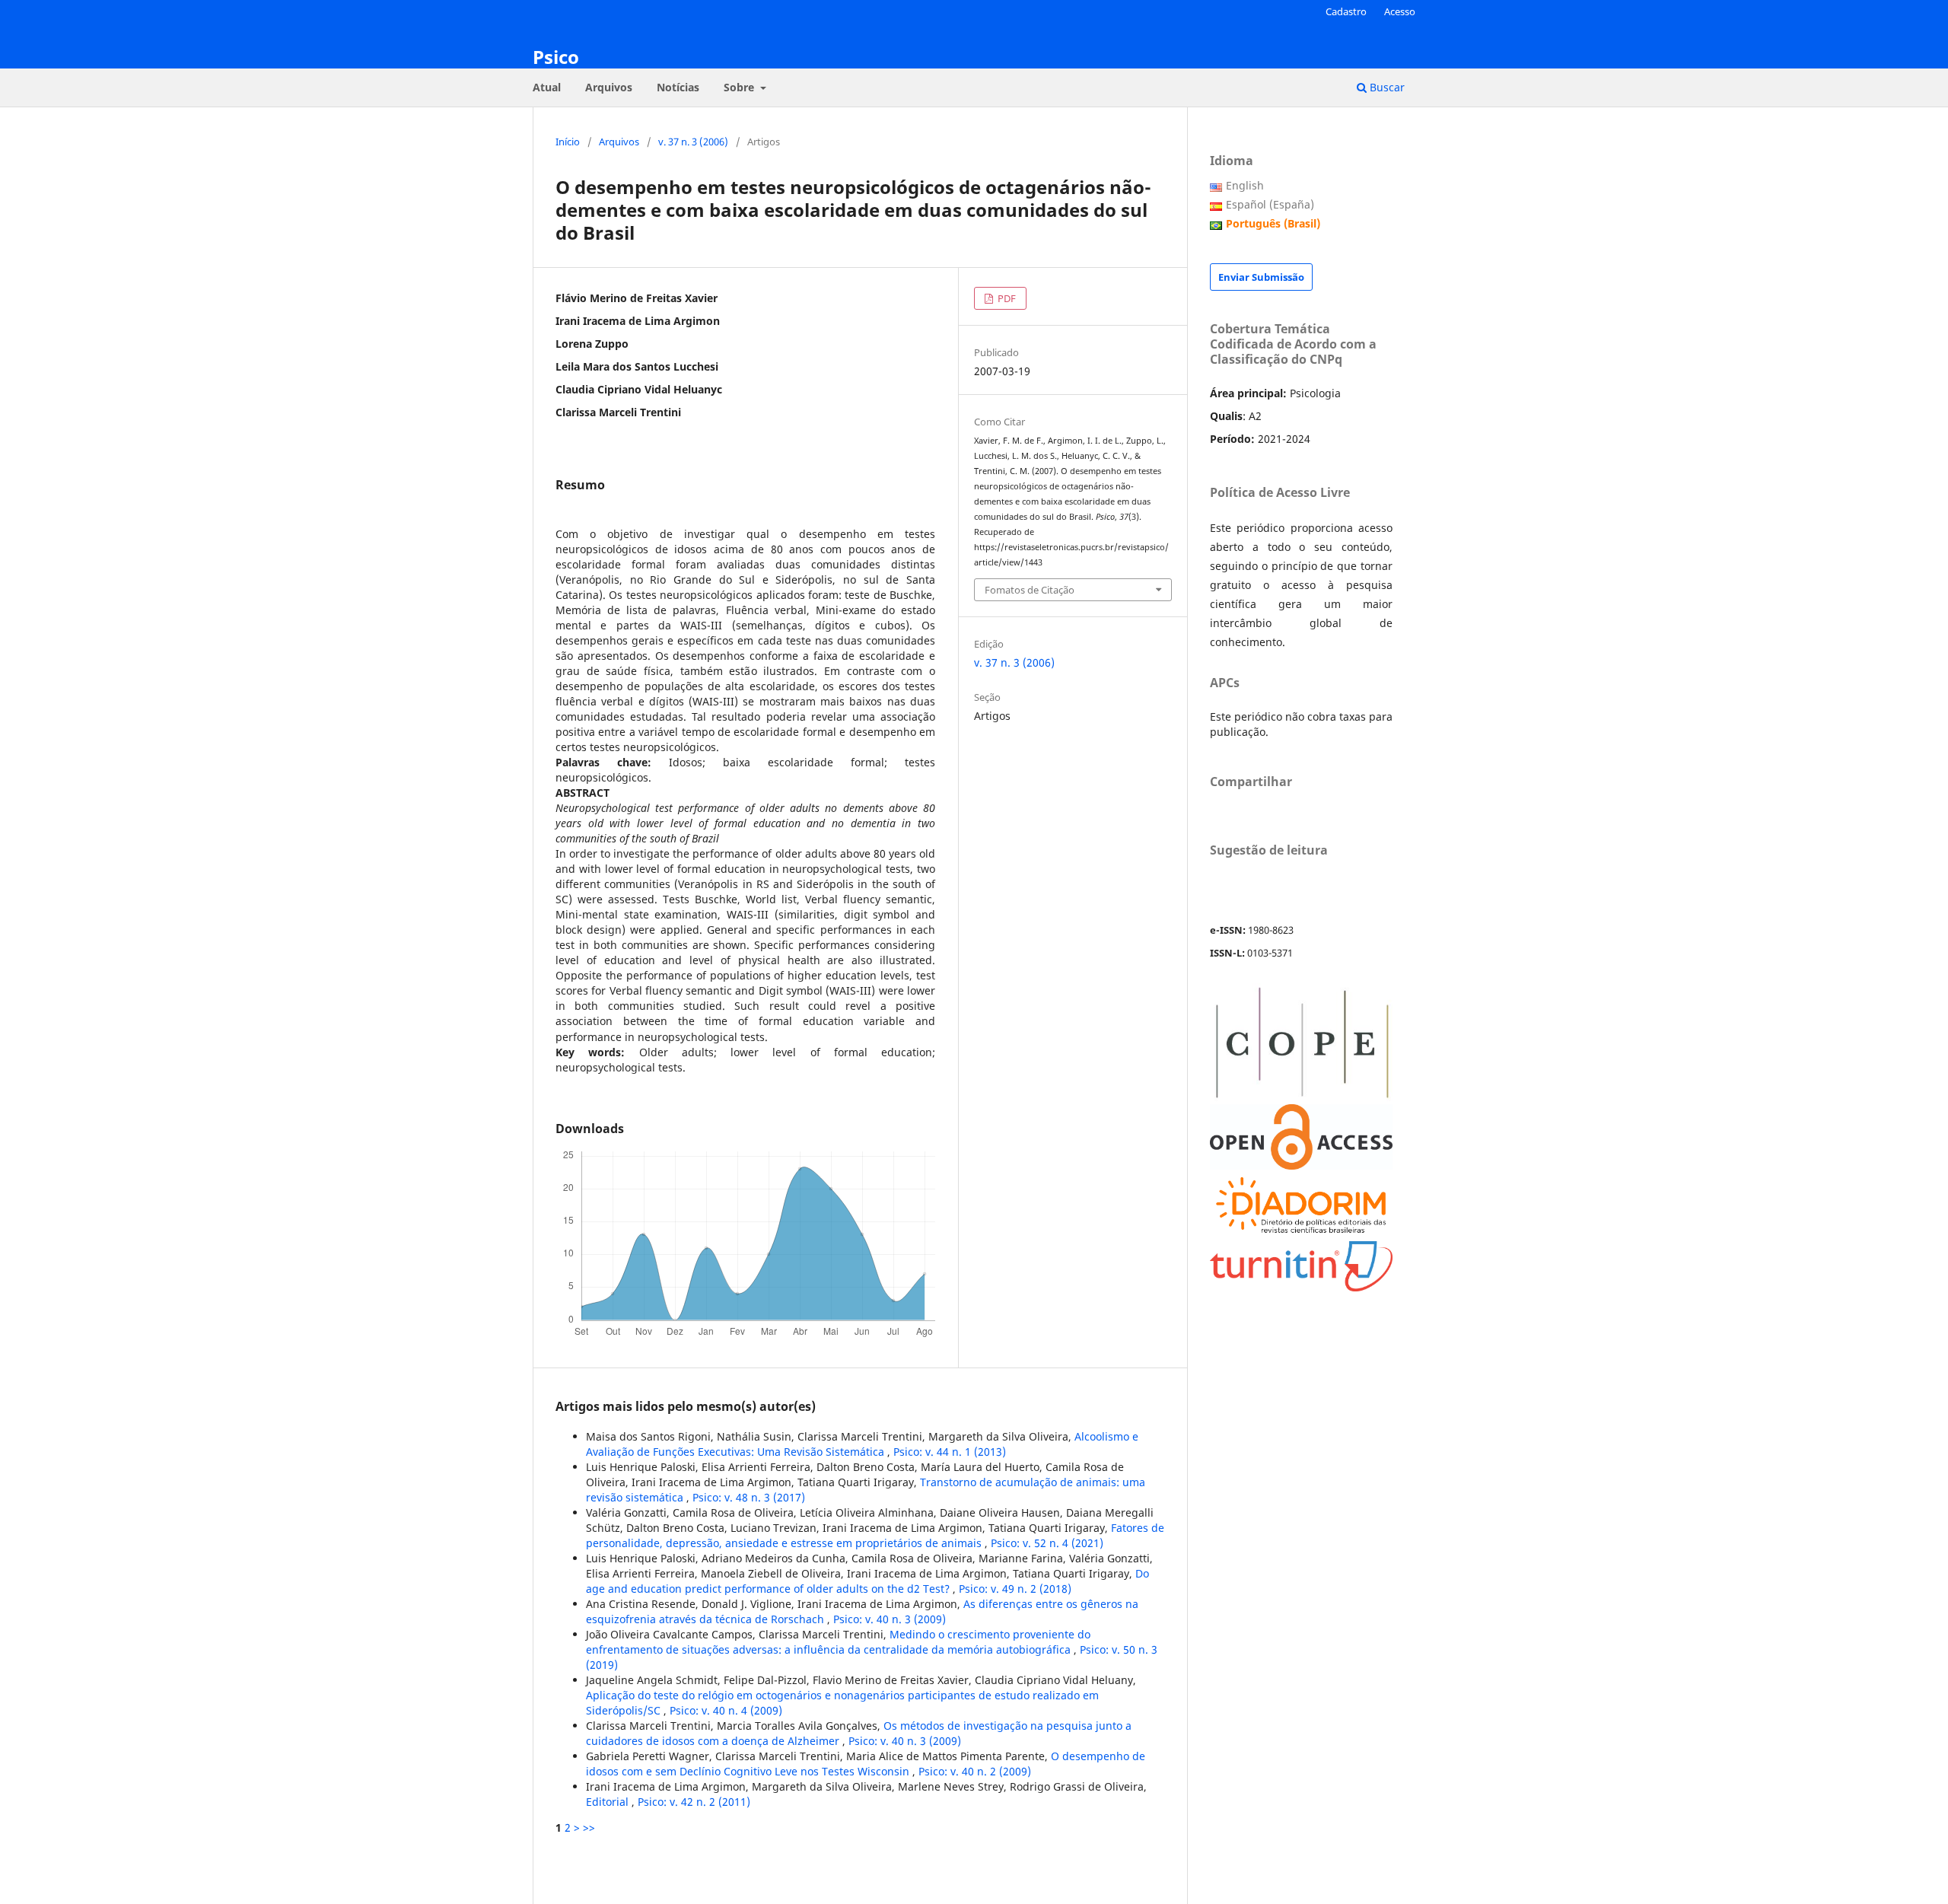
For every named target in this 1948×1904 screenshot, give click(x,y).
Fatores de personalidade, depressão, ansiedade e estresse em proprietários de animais (875, 1535)
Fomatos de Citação (1030, 590)
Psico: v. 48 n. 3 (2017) (749, 1497)
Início (568, 142)
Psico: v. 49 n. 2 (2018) (1015, 1589)
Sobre (740, 87)
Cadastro (1346, 11)
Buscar (1386, 87)
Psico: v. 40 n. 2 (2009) (975, 1771)
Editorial (609, 1802)
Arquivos (609, 87)
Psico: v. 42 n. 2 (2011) (694, 1802)
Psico (556, 57)
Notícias (678, 87)
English (1245, 185)
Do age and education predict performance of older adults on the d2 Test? (867, 1581)
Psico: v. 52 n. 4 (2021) (1047, 1543)
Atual (547, 87)
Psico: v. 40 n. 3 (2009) (890, 1619)
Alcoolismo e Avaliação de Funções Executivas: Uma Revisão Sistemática (862, 1444)
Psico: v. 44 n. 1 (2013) (950, 1452)
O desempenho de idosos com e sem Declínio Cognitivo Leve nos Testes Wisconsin (866, 1764)
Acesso (1400, 11)
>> (589, 1828)
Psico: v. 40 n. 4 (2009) (726, 1710)
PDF (1006, 298)
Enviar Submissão (1261, 277)
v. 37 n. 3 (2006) (693, 142)
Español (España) (1270, 204)
